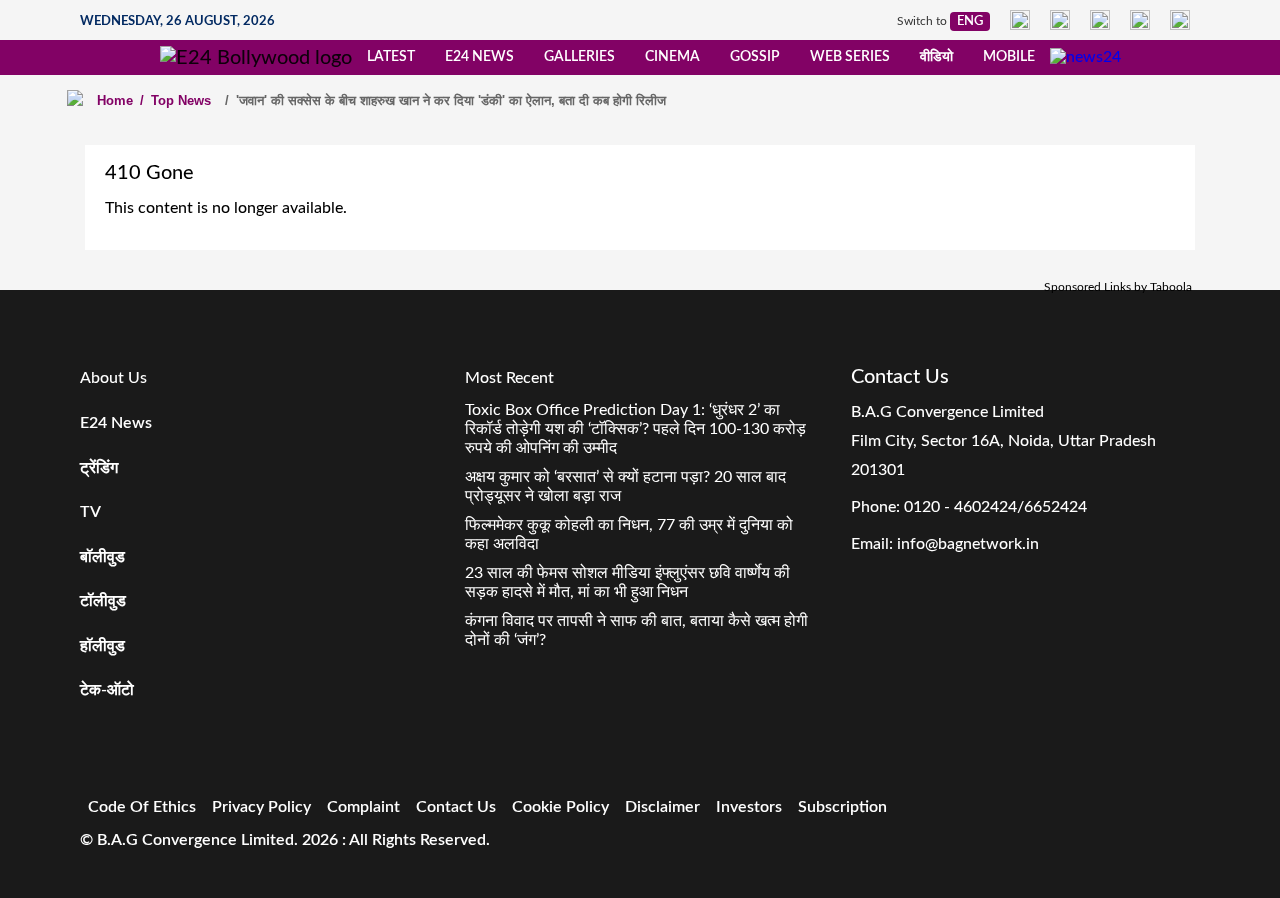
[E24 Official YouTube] (1180, 20)
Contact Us (456, 807)
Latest (391, 57)
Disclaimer (662, 807)
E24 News (479, 57)
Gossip (755, 57)
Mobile (1009, 57)
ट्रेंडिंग (99, 468)
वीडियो (936, 57)
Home (115, 100)
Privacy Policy (261, 807)
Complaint (363, 807)
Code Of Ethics (142, 807)
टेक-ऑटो (107, 690)
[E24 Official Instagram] (1060, 20)
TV (90, 512)
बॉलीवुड (102, 557)
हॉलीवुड (102, 646)
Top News (175, 100)
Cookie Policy (560, 807)
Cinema (672, 57)
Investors (749, 807)
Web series (850, 57)
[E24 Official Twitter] (1100, 20)
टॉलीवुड (103, 601)
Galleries (579, 57)
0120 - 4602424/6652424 (995, 507)
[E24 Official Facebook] (1020, 20)
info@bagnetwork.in (968, 544)
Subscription (842, 807)
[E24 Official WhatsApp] (1140, 20)
